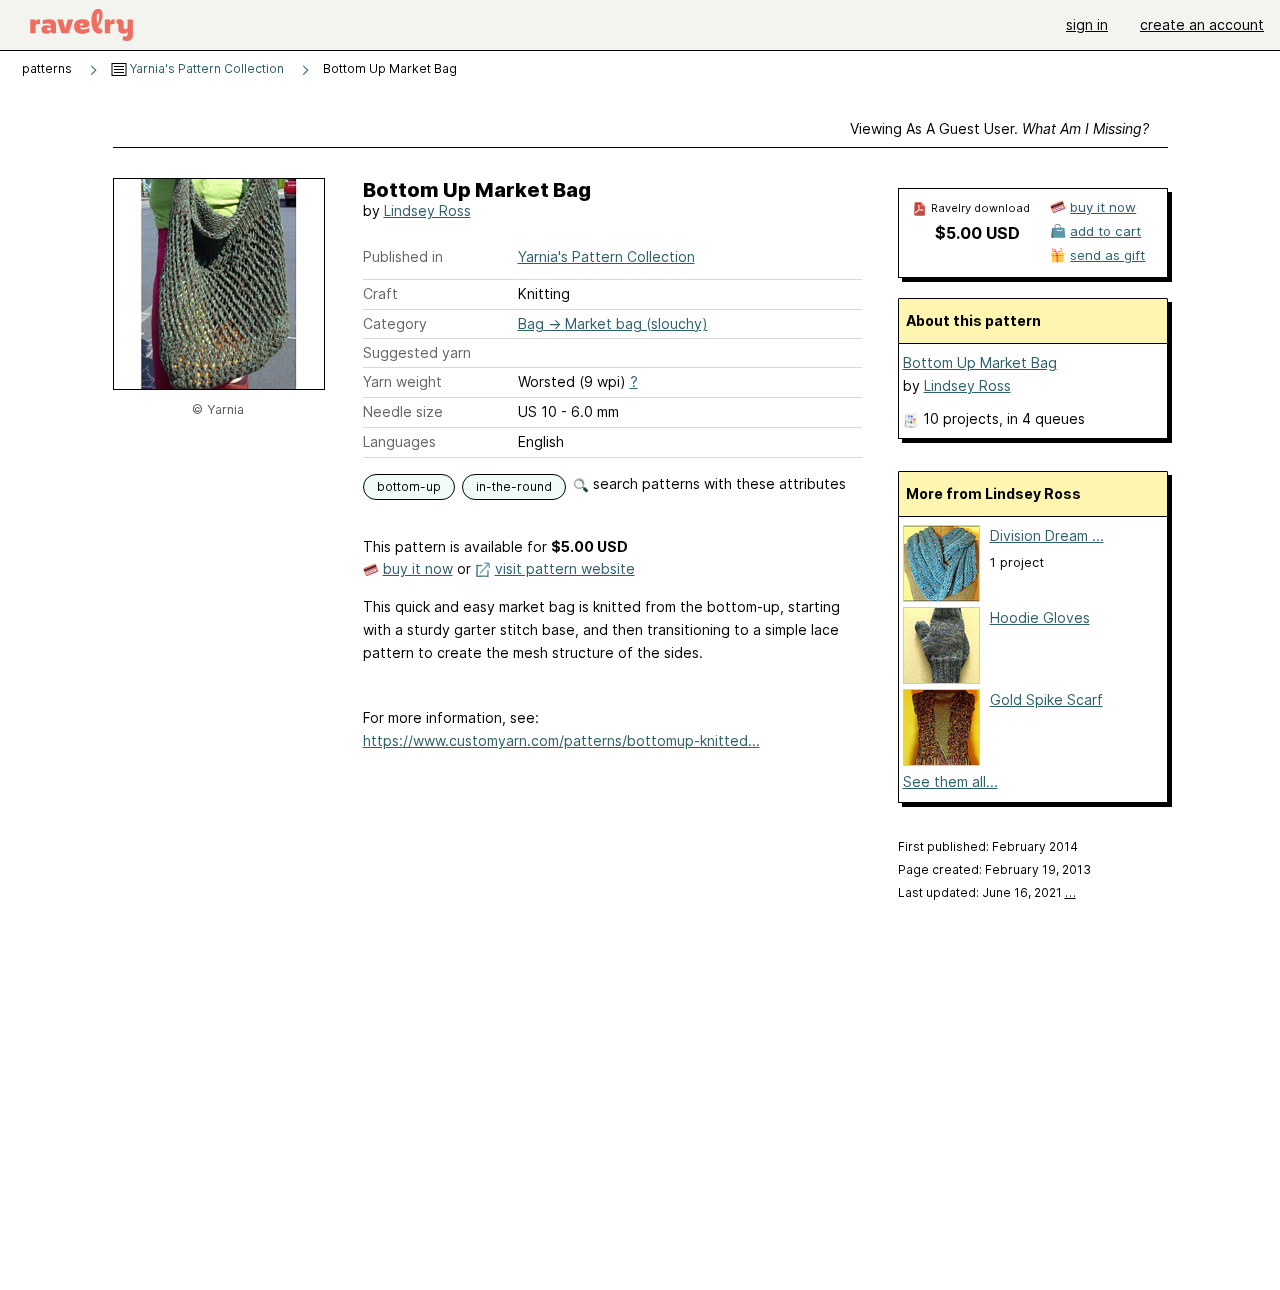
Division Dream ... (1047, 535)
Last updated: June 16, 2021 (987, 892)
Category (395, 323)
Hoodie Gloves (1040, 617)
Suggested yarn (417, 352)
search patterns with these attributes (717, 483)
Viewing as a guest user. (999, 128)
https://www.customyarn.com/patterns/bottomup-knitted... (561, 740)
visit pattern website (565, 568)
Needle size (403, 411)
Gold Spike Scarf (1046, 699)
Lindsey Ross (427, 210)
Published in (403, 256)
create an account (1202, 24)
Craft (380, 293)
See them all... (950, 781)
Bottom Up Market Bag (980, 362)
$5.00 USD (977, 233)
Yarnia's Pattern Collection (205, 68)
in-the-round (514, 486)
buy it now (418, 568)
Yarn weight (402, 381)
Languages (399, 441)
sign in (1087, 24)
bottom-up (409, 486)
